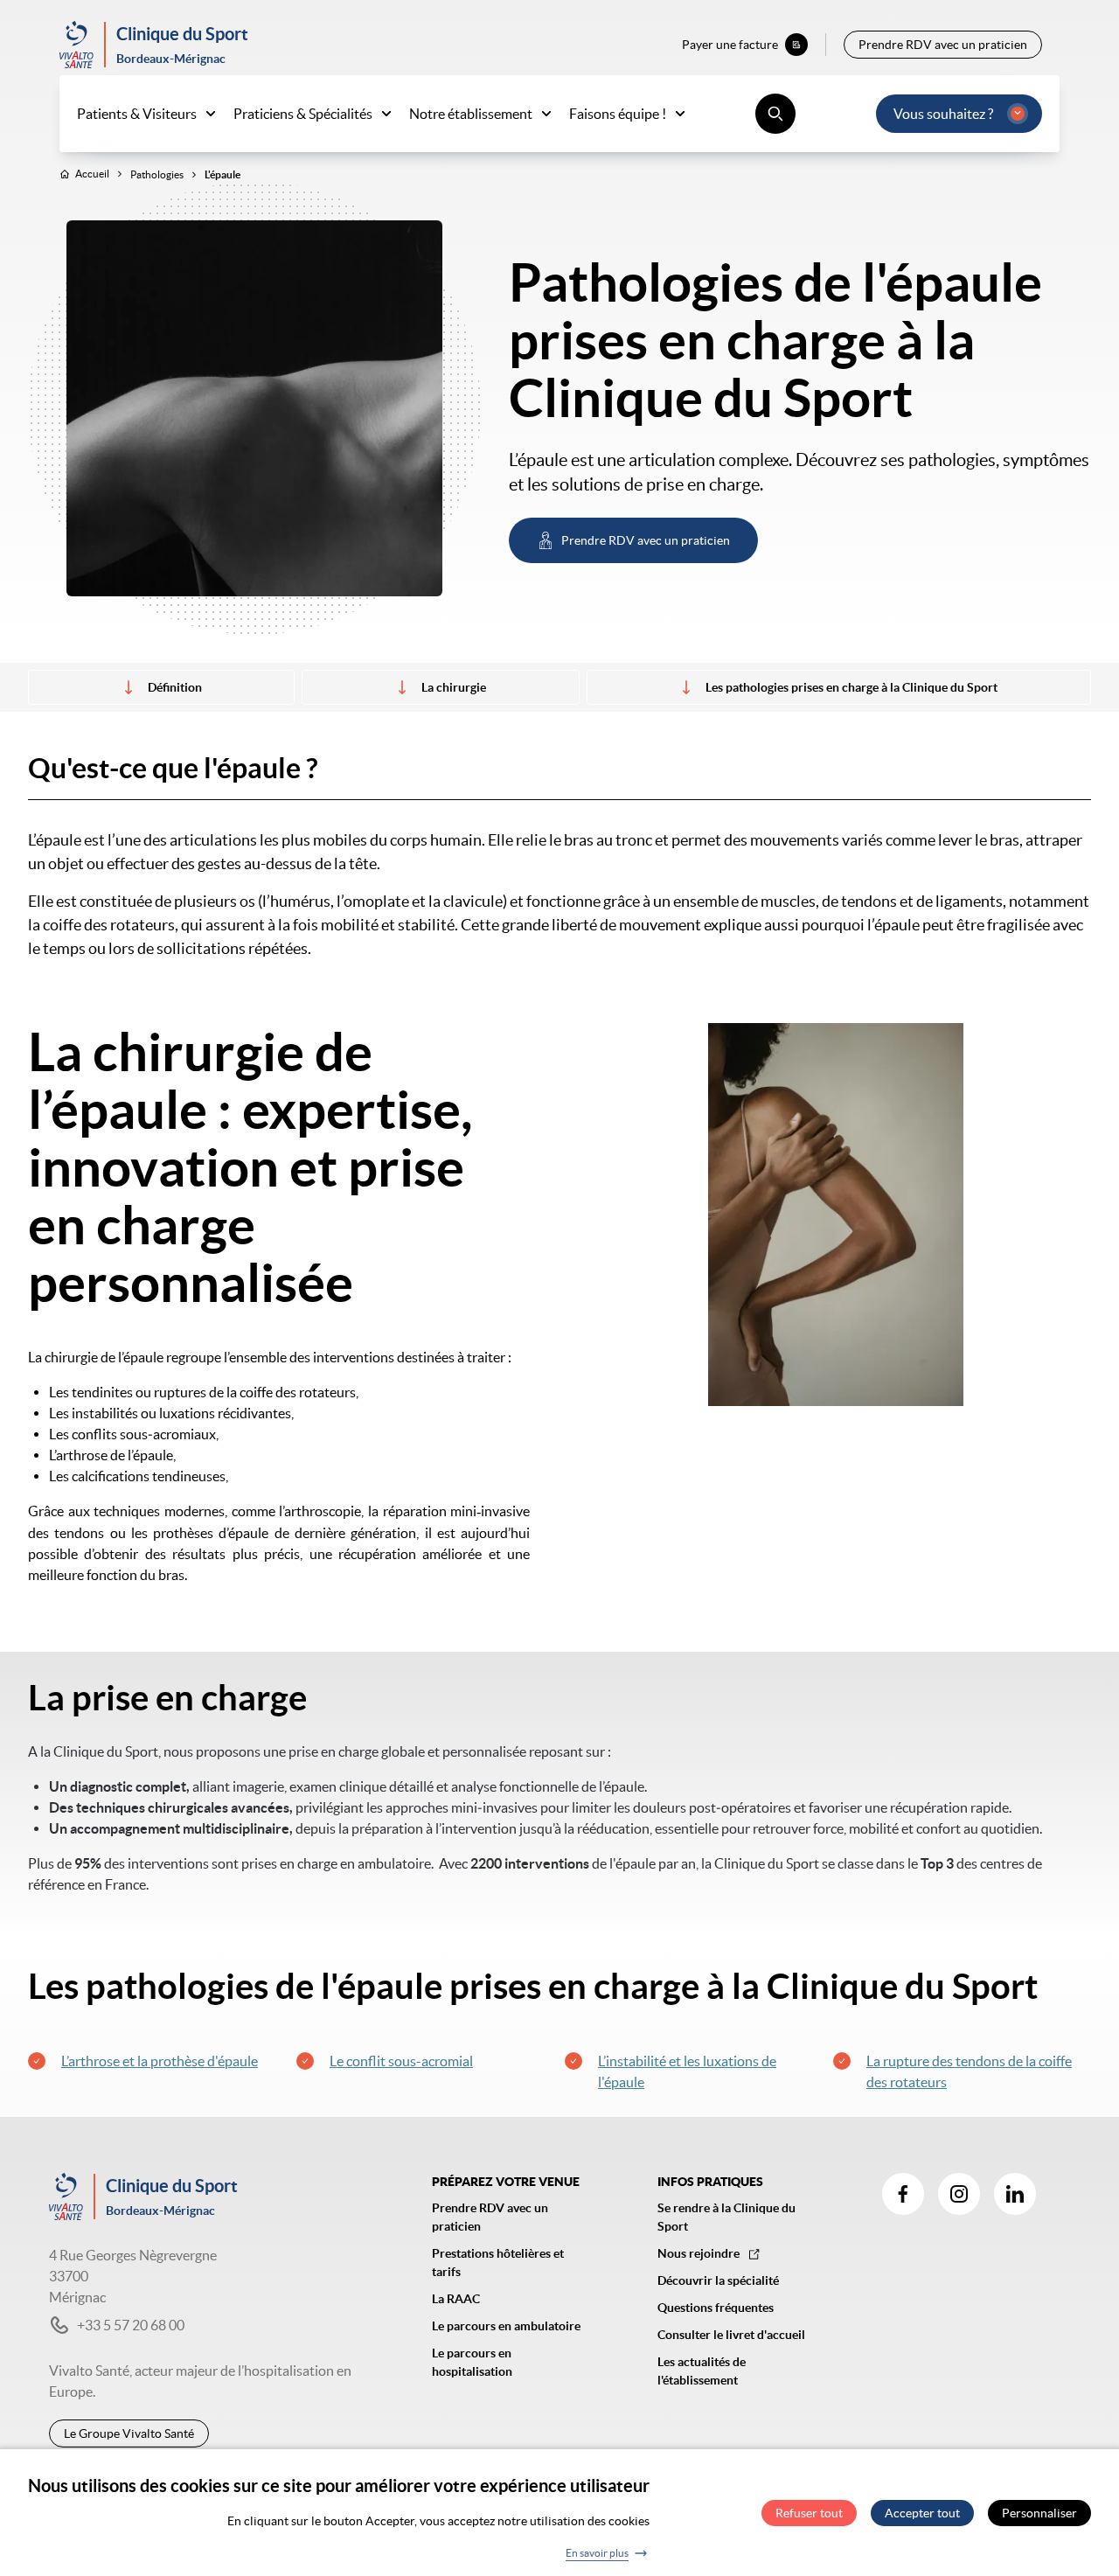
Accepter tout (922, 2513)
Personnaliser (1039, 2513)
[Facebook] (903, 2194)
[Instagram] (959, 2194)
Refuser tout (809, 2513)
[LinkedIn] (1015, 2194)
